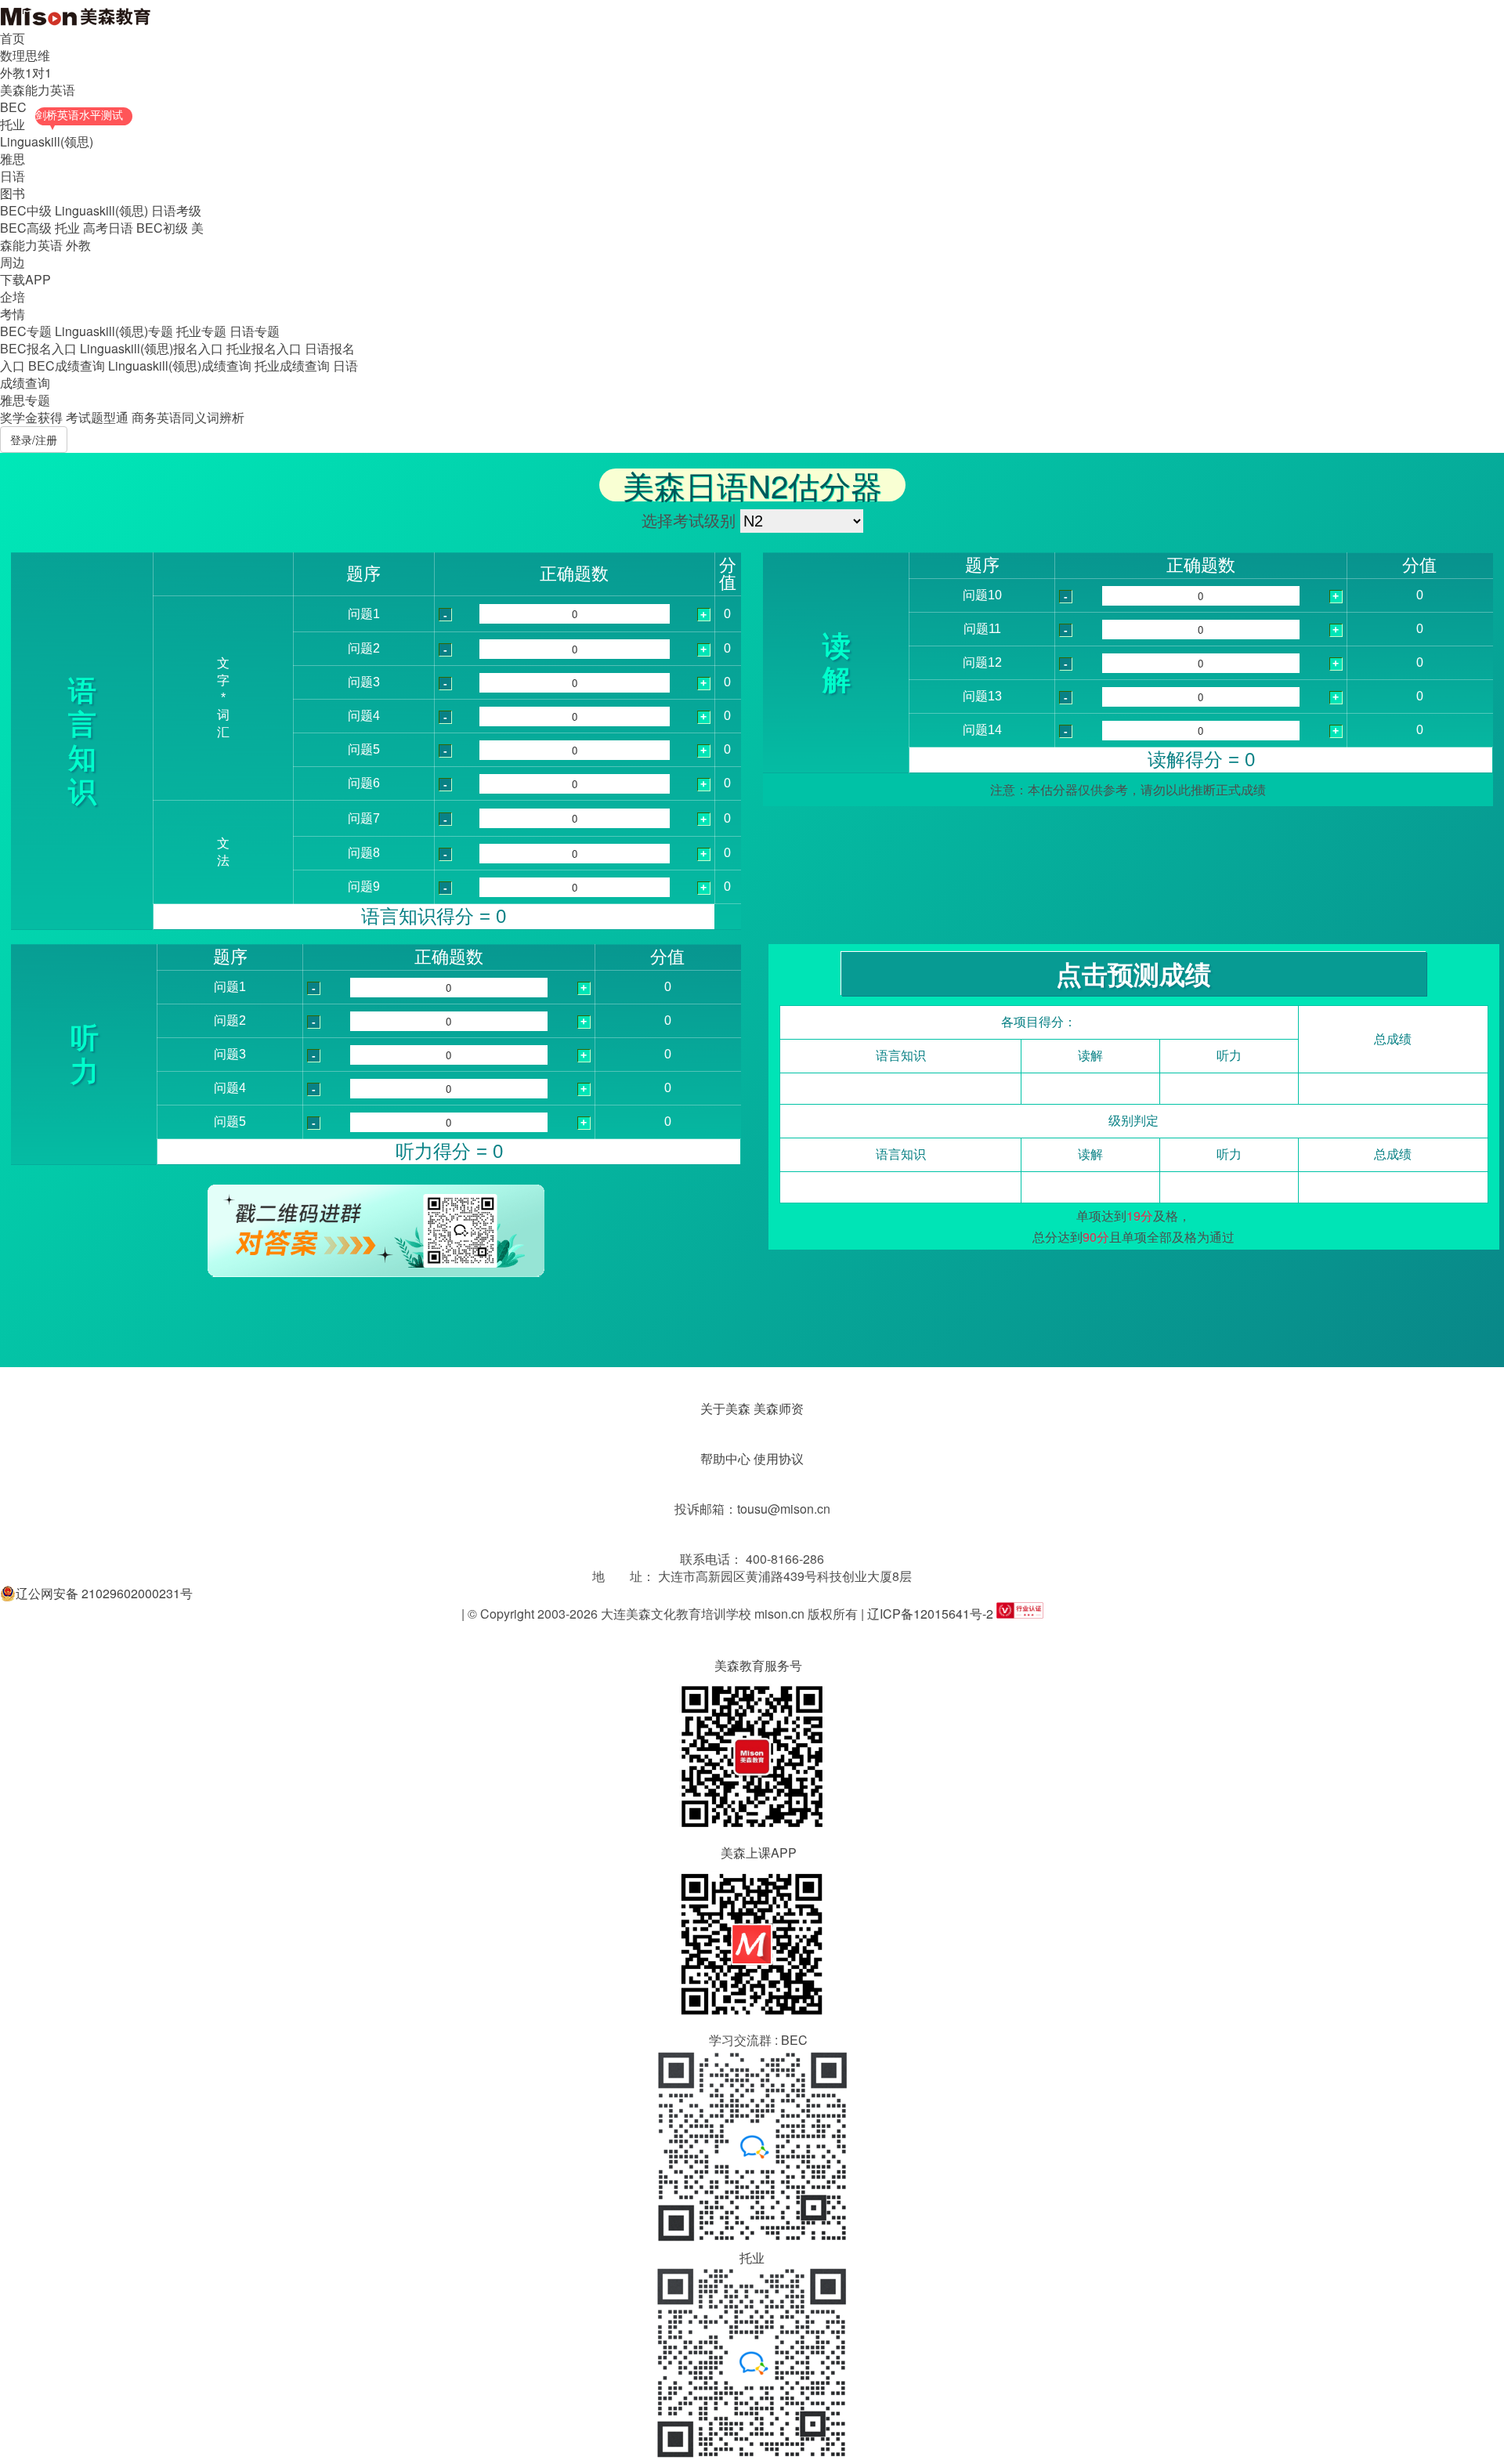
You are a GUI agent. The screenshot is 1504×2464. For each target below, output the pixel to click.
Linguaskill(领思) (47, 141)
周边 (13, 262)
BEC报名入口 (38, 348)
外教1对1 (26, 72)
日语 (13, 176)
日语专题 (255, 331)
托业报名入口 (264, 348)
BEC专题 (26, 331)
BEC (13, 107)
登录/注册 (34, 440)
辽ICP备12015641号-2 (930, 1614)
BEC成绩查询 (67, 365)
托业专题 (201, 331)
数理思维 (25, 55)
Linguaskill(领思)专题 (114, 331)
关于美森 (725, 1408)
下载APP (25, 279)
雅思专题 (25, 400)
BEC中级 (26, 210)
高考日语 (108, 228)
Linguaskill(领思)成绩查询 (180, 365)
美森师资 (779, 1408)
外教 (78, 245)
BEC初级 (162, 228)
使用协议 (779, 1458)
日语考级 (176, 210)
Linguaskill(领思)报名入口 (152, 348)
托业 (13, 124)
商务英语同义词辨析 (188, 417)
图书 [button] (13, 193)
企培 (13, 297)
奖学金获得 (31, 417)
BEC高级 (26, 228)
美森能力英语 (38, 90)
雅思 (13, 159)
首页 (13, 38)
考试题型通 (97, 417)
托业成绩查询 (292, 365)
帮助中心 (725, 1458)
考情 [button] (13, 314)
